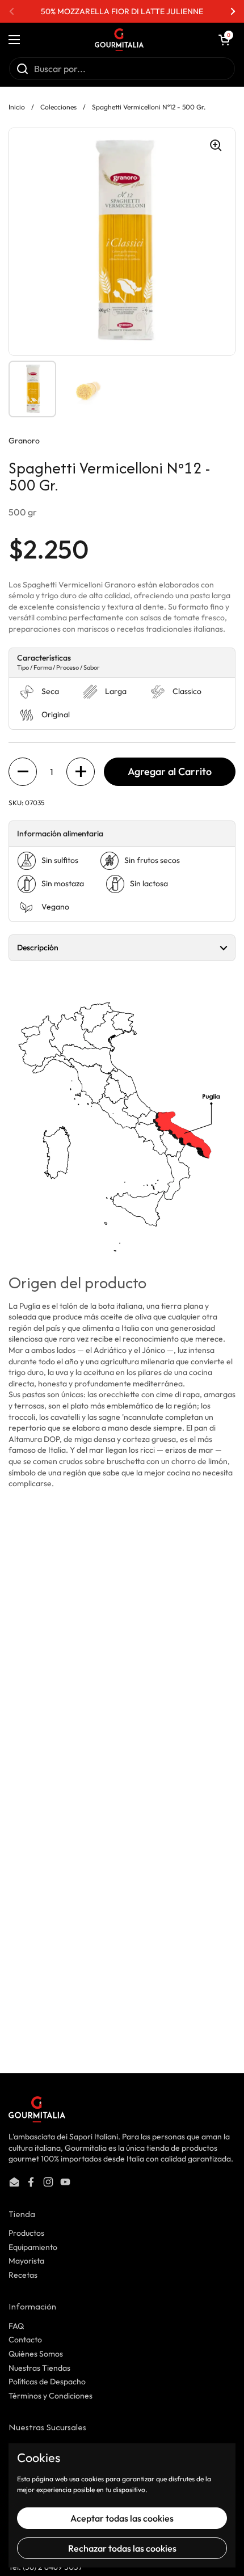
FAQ (16, 2326)
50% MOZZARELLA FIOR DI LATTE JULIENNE (122, 11)
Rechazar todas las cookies (122, 2548)
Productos (26, 2233)
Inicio (17, 107)
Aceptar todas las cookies (122, 2518)
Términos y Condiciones (51, 2396)
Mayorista (26, 2261)
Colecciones (58, 107)
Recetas (23, 2275)
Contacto (25, 2340)
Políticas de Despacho (47, 2382)
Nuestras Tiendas (39, 2368)
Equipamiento (33, 2247)
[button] (224, 40)
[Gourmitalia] (119, 40)
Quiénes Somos (36, 2354)
